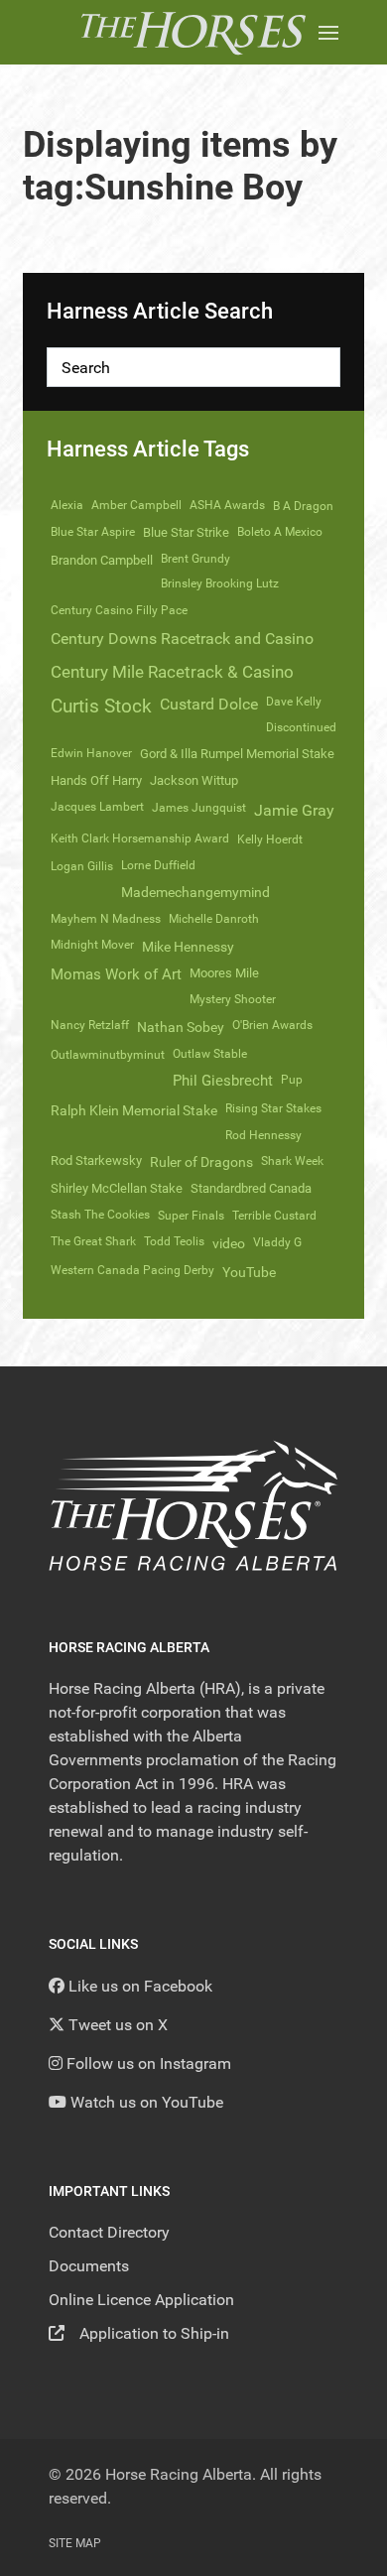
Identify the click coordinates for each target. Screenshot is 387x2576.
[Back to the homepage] (193, 32)
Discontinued (301, 727)
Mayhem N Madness (106, 919)
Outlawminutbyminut (108, 1055)
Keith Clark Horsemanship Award (140, 838)
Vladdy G (277, 1242)
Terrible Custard (274, 1216)
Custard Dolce (209, 704)
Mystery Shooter (233, 999)
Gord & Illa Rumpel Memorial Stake (237, 754)
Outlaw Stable (210, 1054)
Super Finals (191, 1216)
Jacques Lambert (97, 807)
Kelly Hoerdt (270, 839)
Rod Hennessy (263, 1135)
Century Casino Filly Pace (119, 610)
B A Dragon (303, 506)
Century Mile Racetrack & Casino (172, 672)
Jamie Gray (294, 810)
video (229, 1243)
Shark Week (292, 1161)
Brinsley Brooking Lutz (220, 583)
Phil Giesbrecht (223, 1081)
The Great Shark (93, 1241)
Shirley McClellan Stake (117, 1188)
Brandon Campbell (102, 560)
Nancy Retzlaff (90, 1025)
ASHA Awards (227, 505)
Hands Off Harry (96, 780)
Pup (292, 1080)
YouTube (249, 1272)
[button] (328, 32)
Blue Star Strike (186, 532)
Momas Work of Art (116, 974)
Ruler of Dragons (201, 1162)
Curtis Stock (101, 706)
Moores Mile (224, 973)
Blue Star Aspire (93, 532)
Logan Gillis (82, 866)
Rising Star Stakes (273, 1108)
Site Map (75, 2543)
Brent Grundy (195, 559)
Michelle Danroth (214, 919)
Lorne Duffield (158, 865)
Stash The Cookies (100, 1215)
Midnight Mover (92, 945)
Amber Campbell (136, 505)
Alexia (67, 505)
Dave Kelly (294, 702)
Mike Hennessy (188, 947)
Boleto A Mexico (280, 532)
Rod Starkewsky (96, 1160)
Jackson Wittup (194, 780)
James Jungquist (199, 808)
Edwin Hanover (91, 753)
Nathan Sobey (181, 1027)
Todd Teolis (174, 1241)
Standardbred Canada (251, 1188)
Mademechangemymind (195, 892)
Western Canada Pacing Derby (132, 1270)
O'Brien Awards (272, 1025)
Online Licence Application (141, 2300)
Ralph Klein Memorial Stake (134, 1110)
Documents (89, 2266)
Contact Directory (109, 2232)
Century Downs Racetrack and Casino (182, 639)
